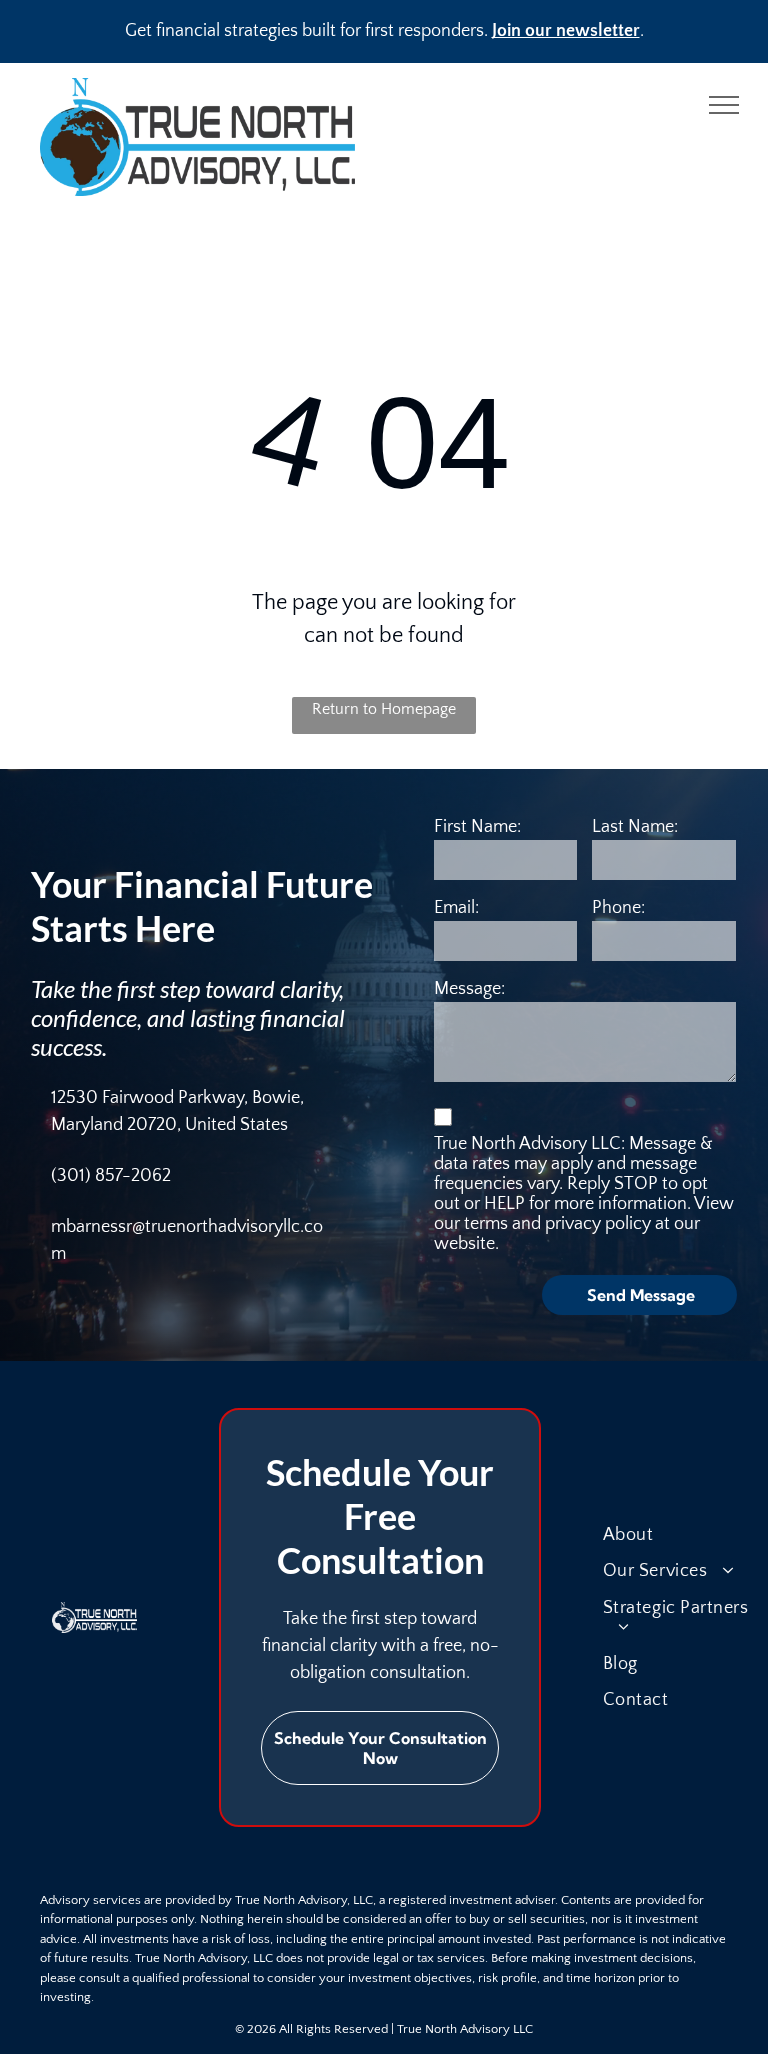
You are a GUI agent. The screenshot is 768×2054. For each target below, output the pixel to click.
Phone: (618, 908)
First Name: (477, 827)
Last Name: (635, 827)
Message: (469, 989)
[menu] (724, 105)
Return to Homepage (384, 709)
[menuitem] (684, 1535)
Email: (456, 908)
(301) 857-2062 (111, 1176)
